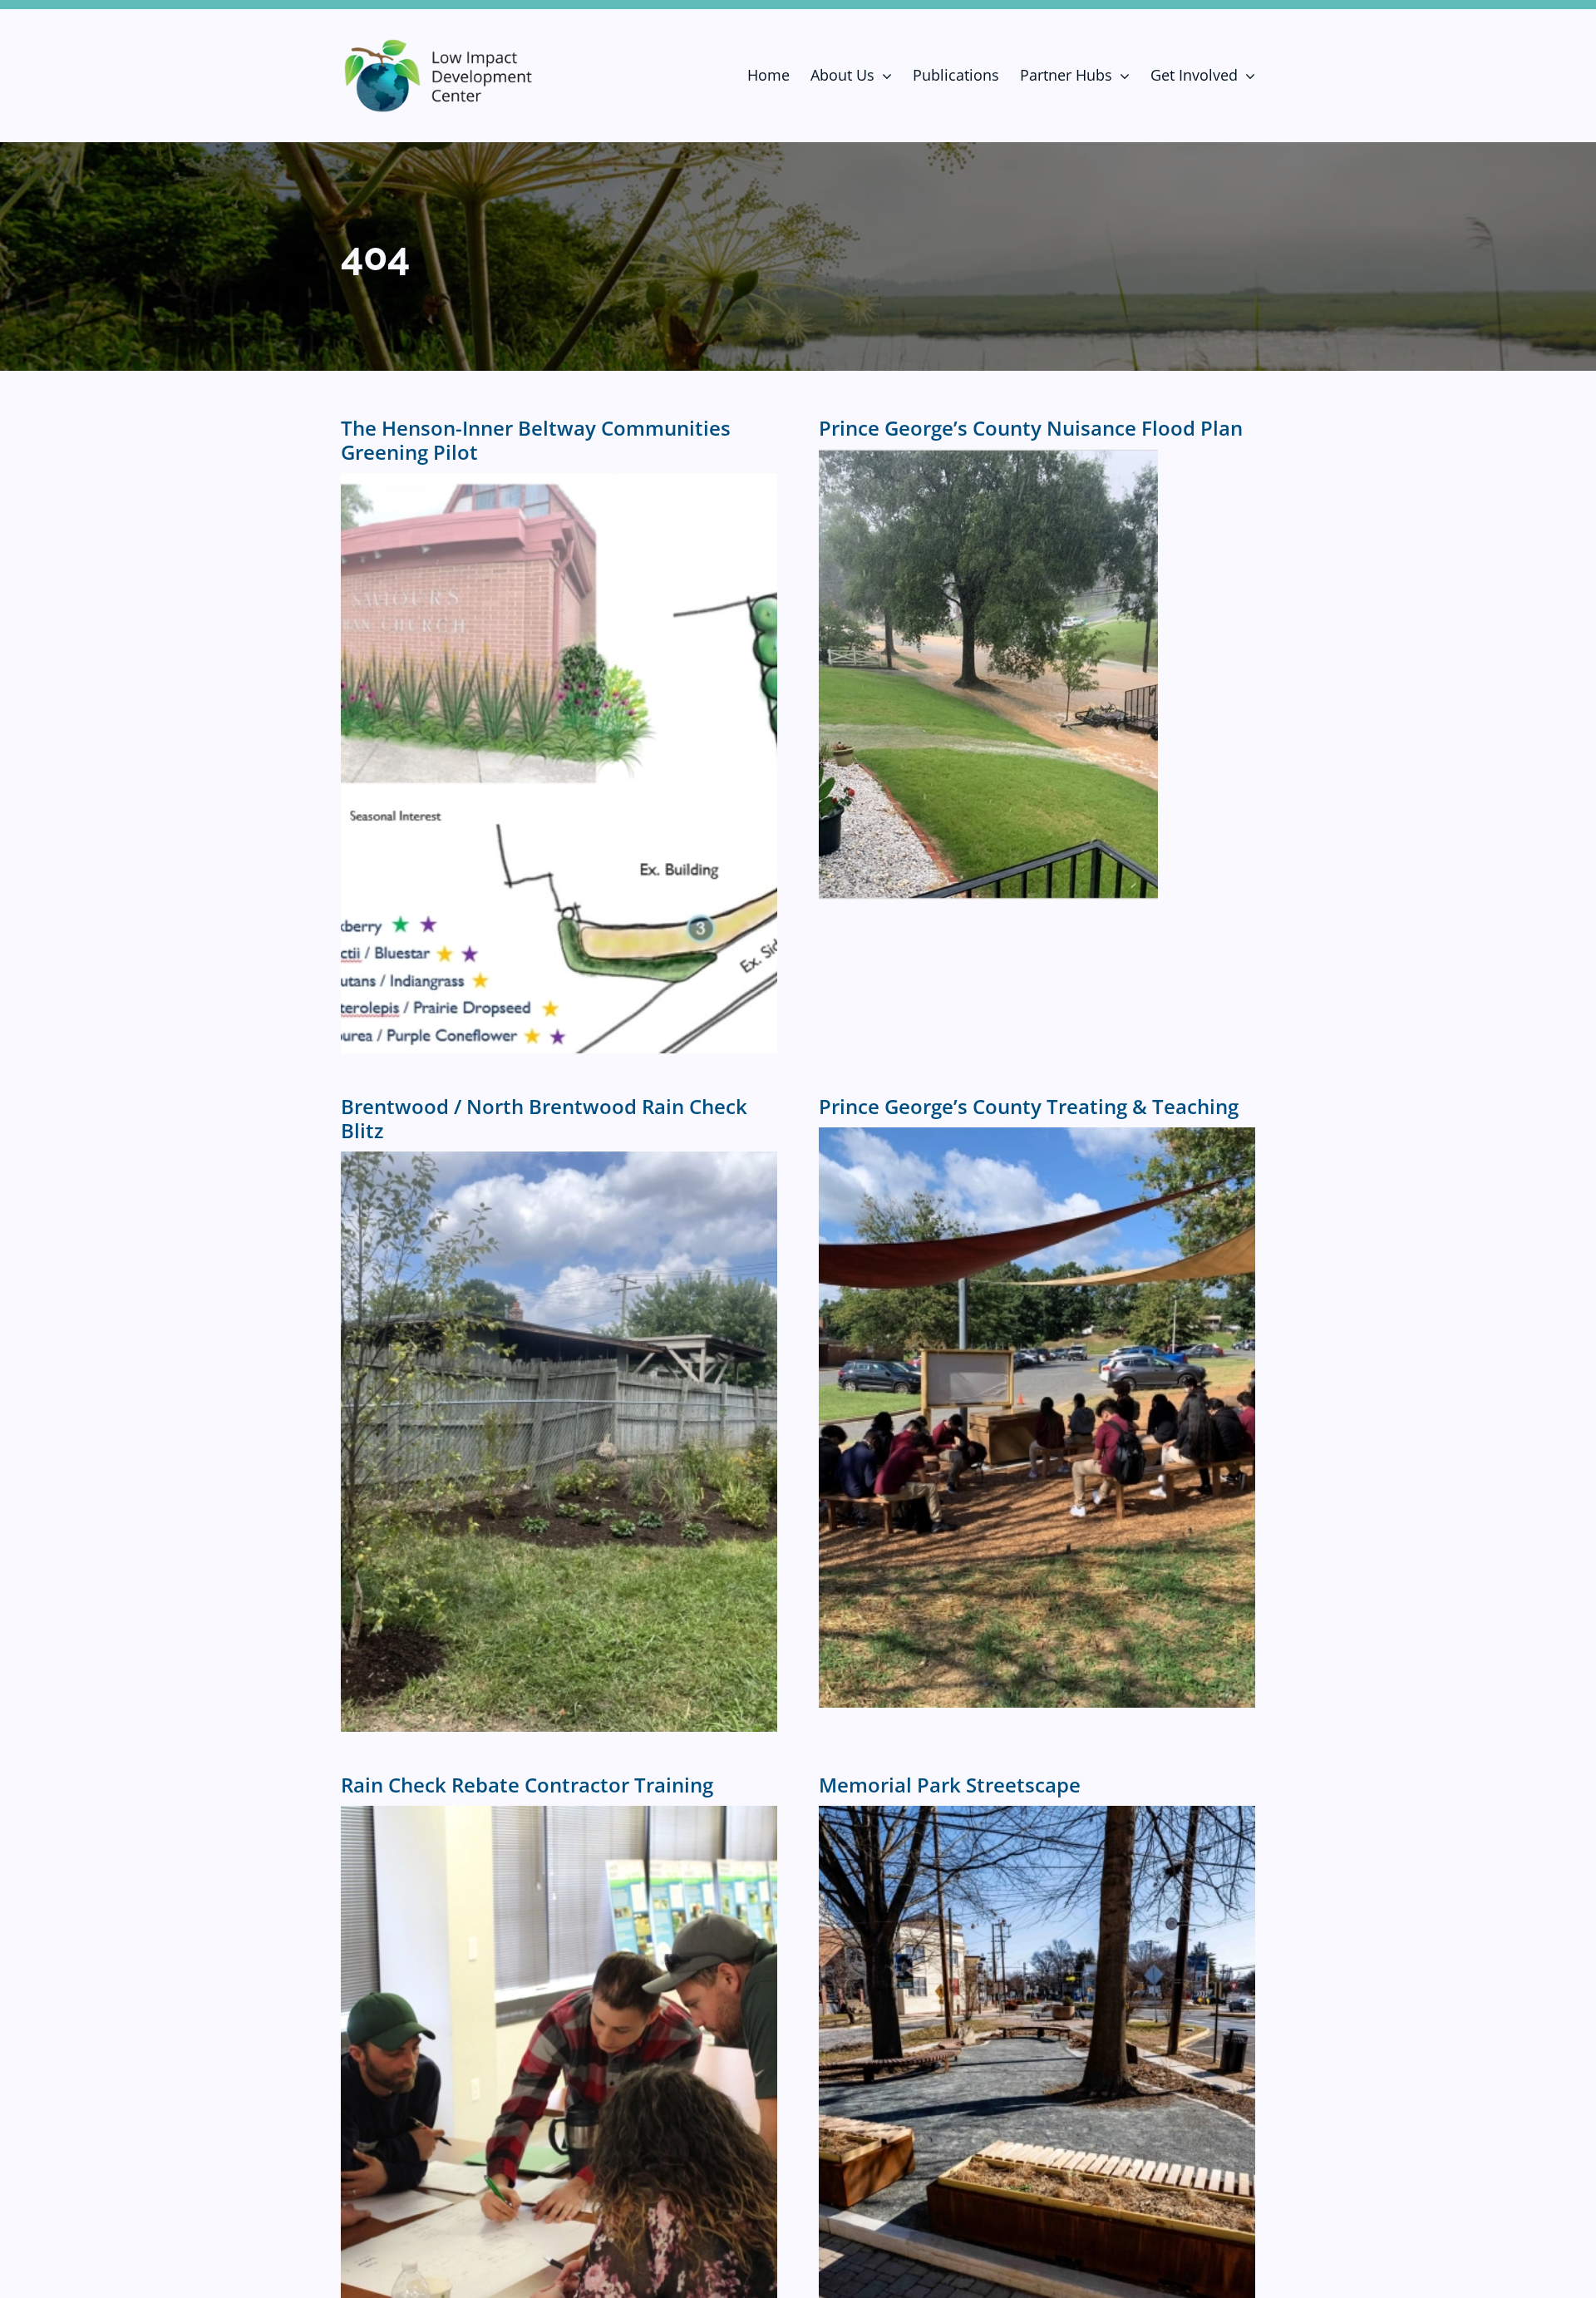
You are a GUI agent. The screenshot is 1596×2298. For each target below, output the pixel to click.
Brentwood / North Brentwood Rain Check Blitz (544, 1118)
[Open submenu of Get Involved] (1246, 76)
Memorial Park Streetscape (950, 1785)
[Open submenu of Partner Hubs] (1121, 76)
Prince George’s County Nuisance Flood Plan (1031, 428)
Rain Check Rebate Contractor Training (527, 1785)
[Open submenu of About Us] (883, 76)
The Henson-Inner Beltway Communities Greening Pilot (536, 440)
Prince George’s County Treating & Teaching (1029, 1106)
